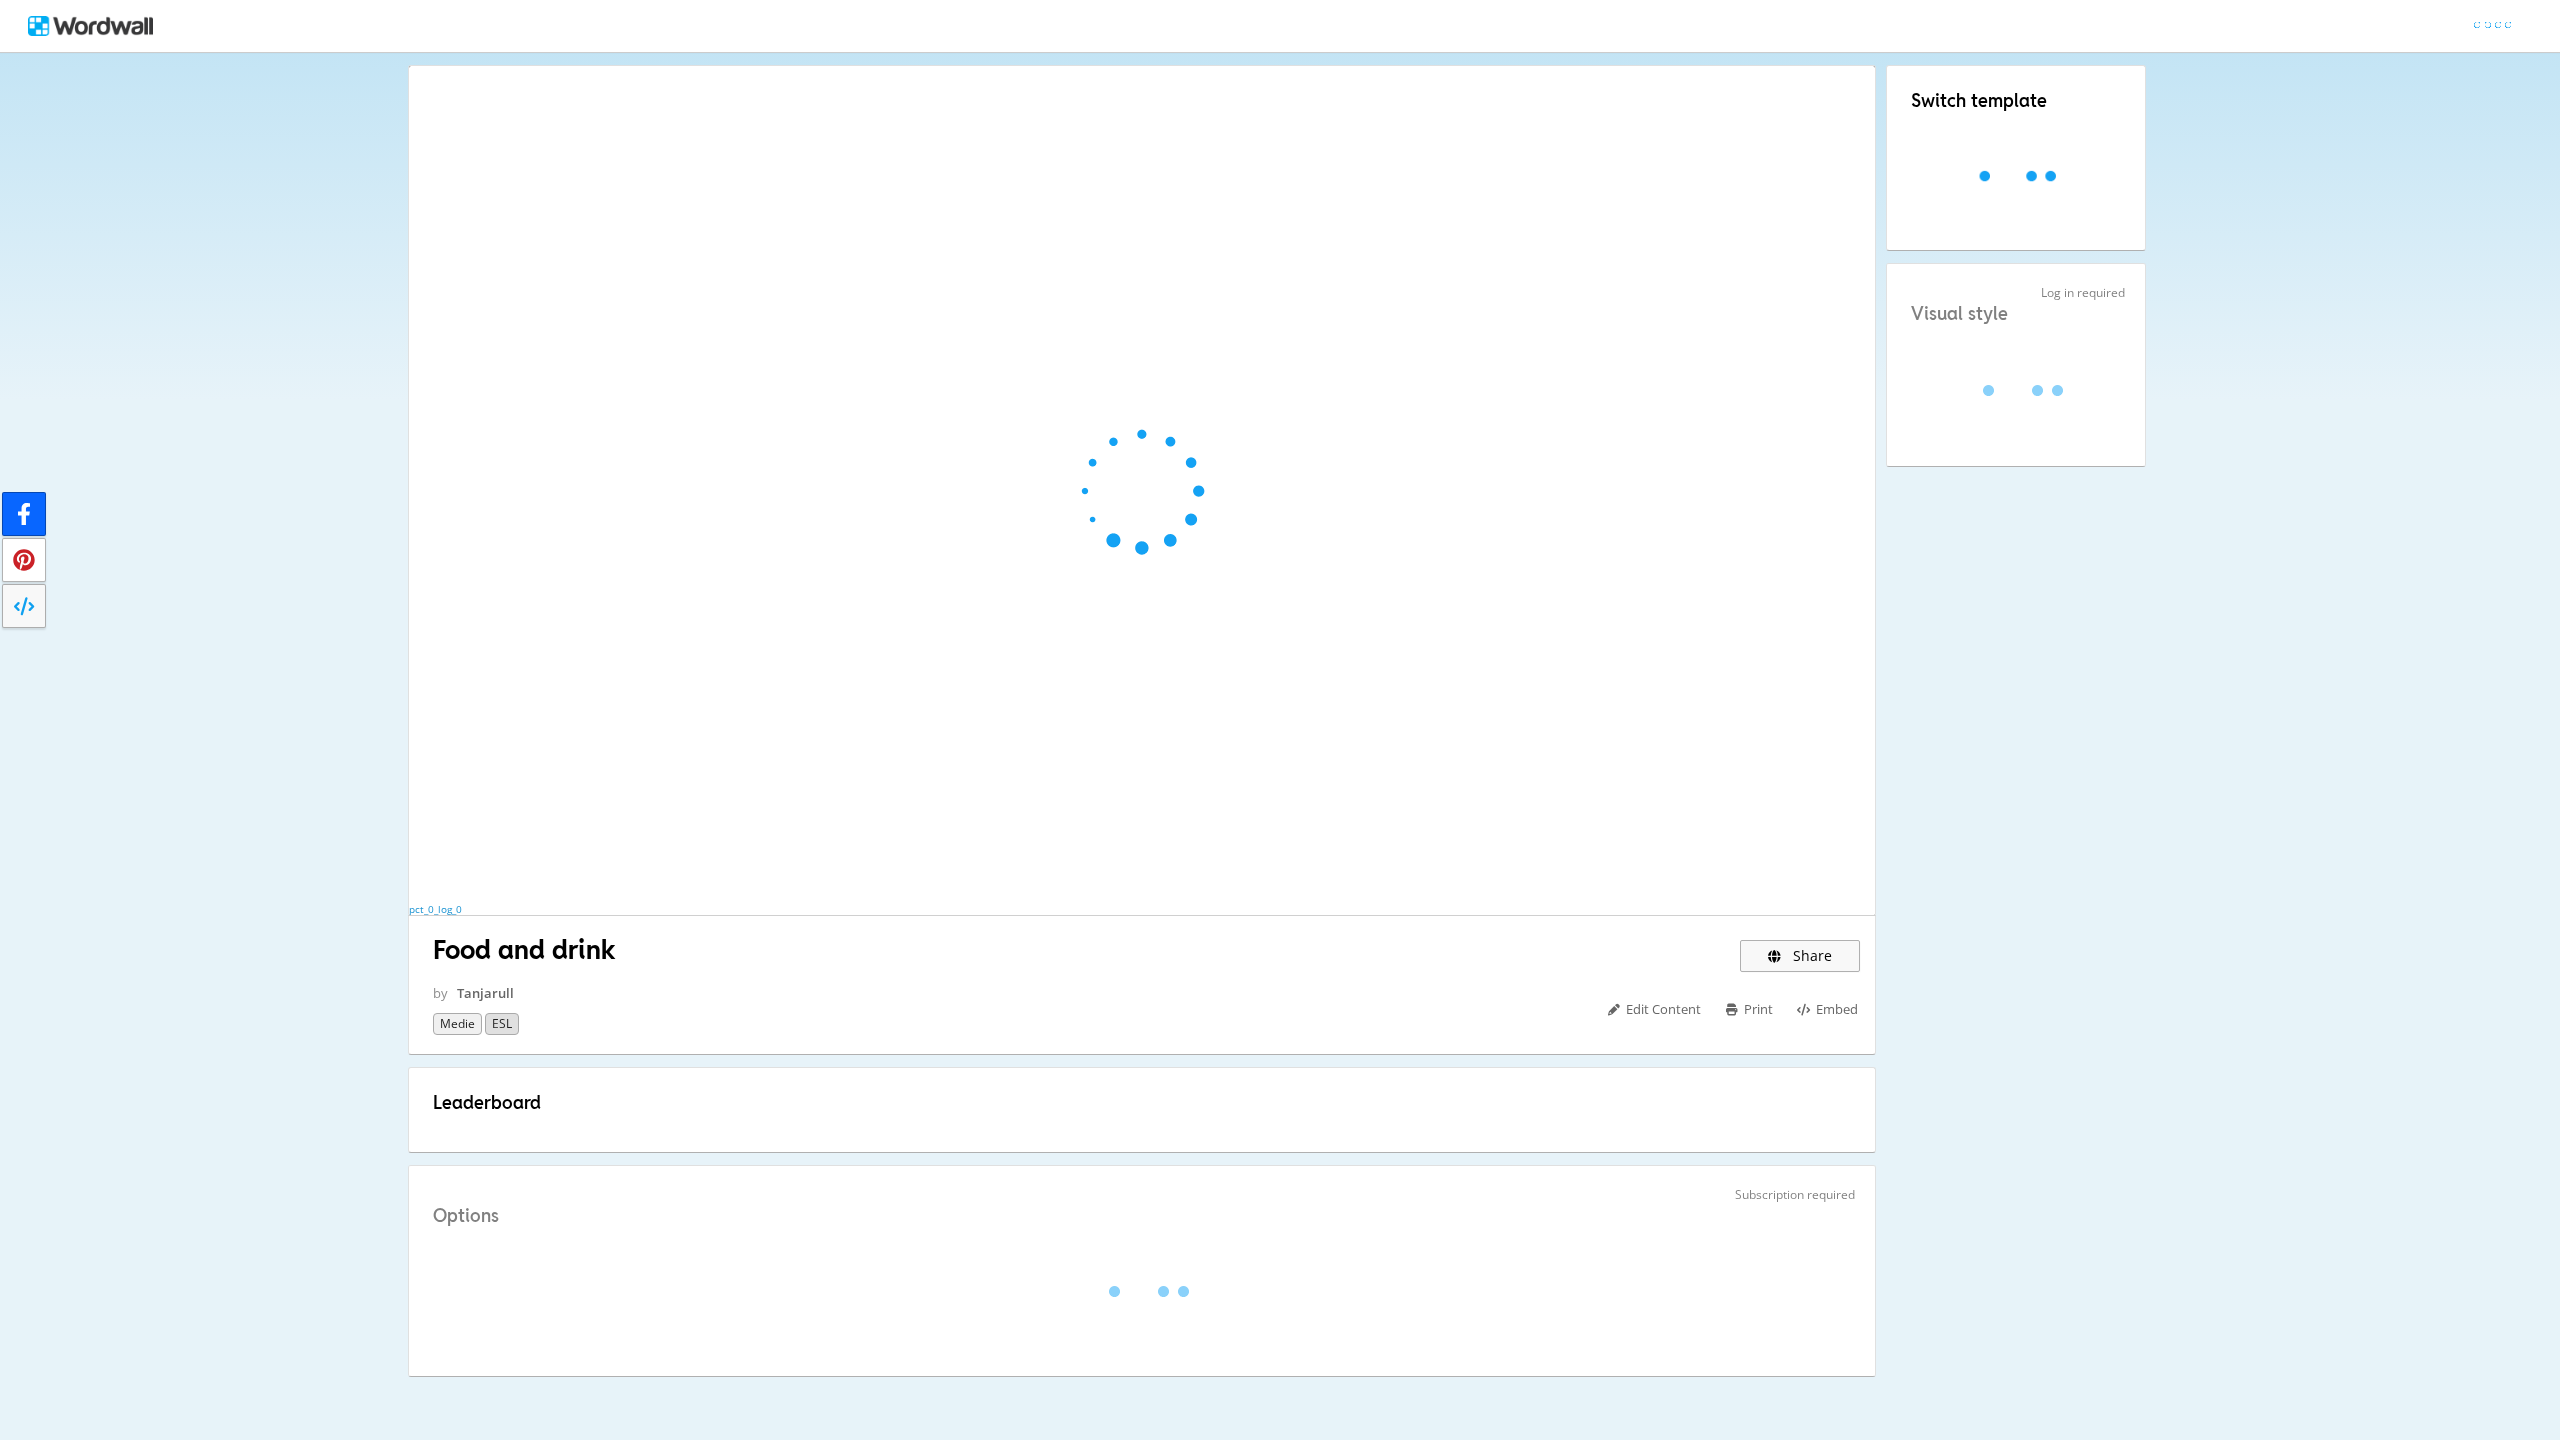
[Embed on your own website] (24, 606)
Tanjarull (485, 993)
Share (1810, 955)
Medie (457, 1023)
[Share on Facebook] (24, 514)
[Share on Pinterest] (24, 560)
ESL (502, 1023)
